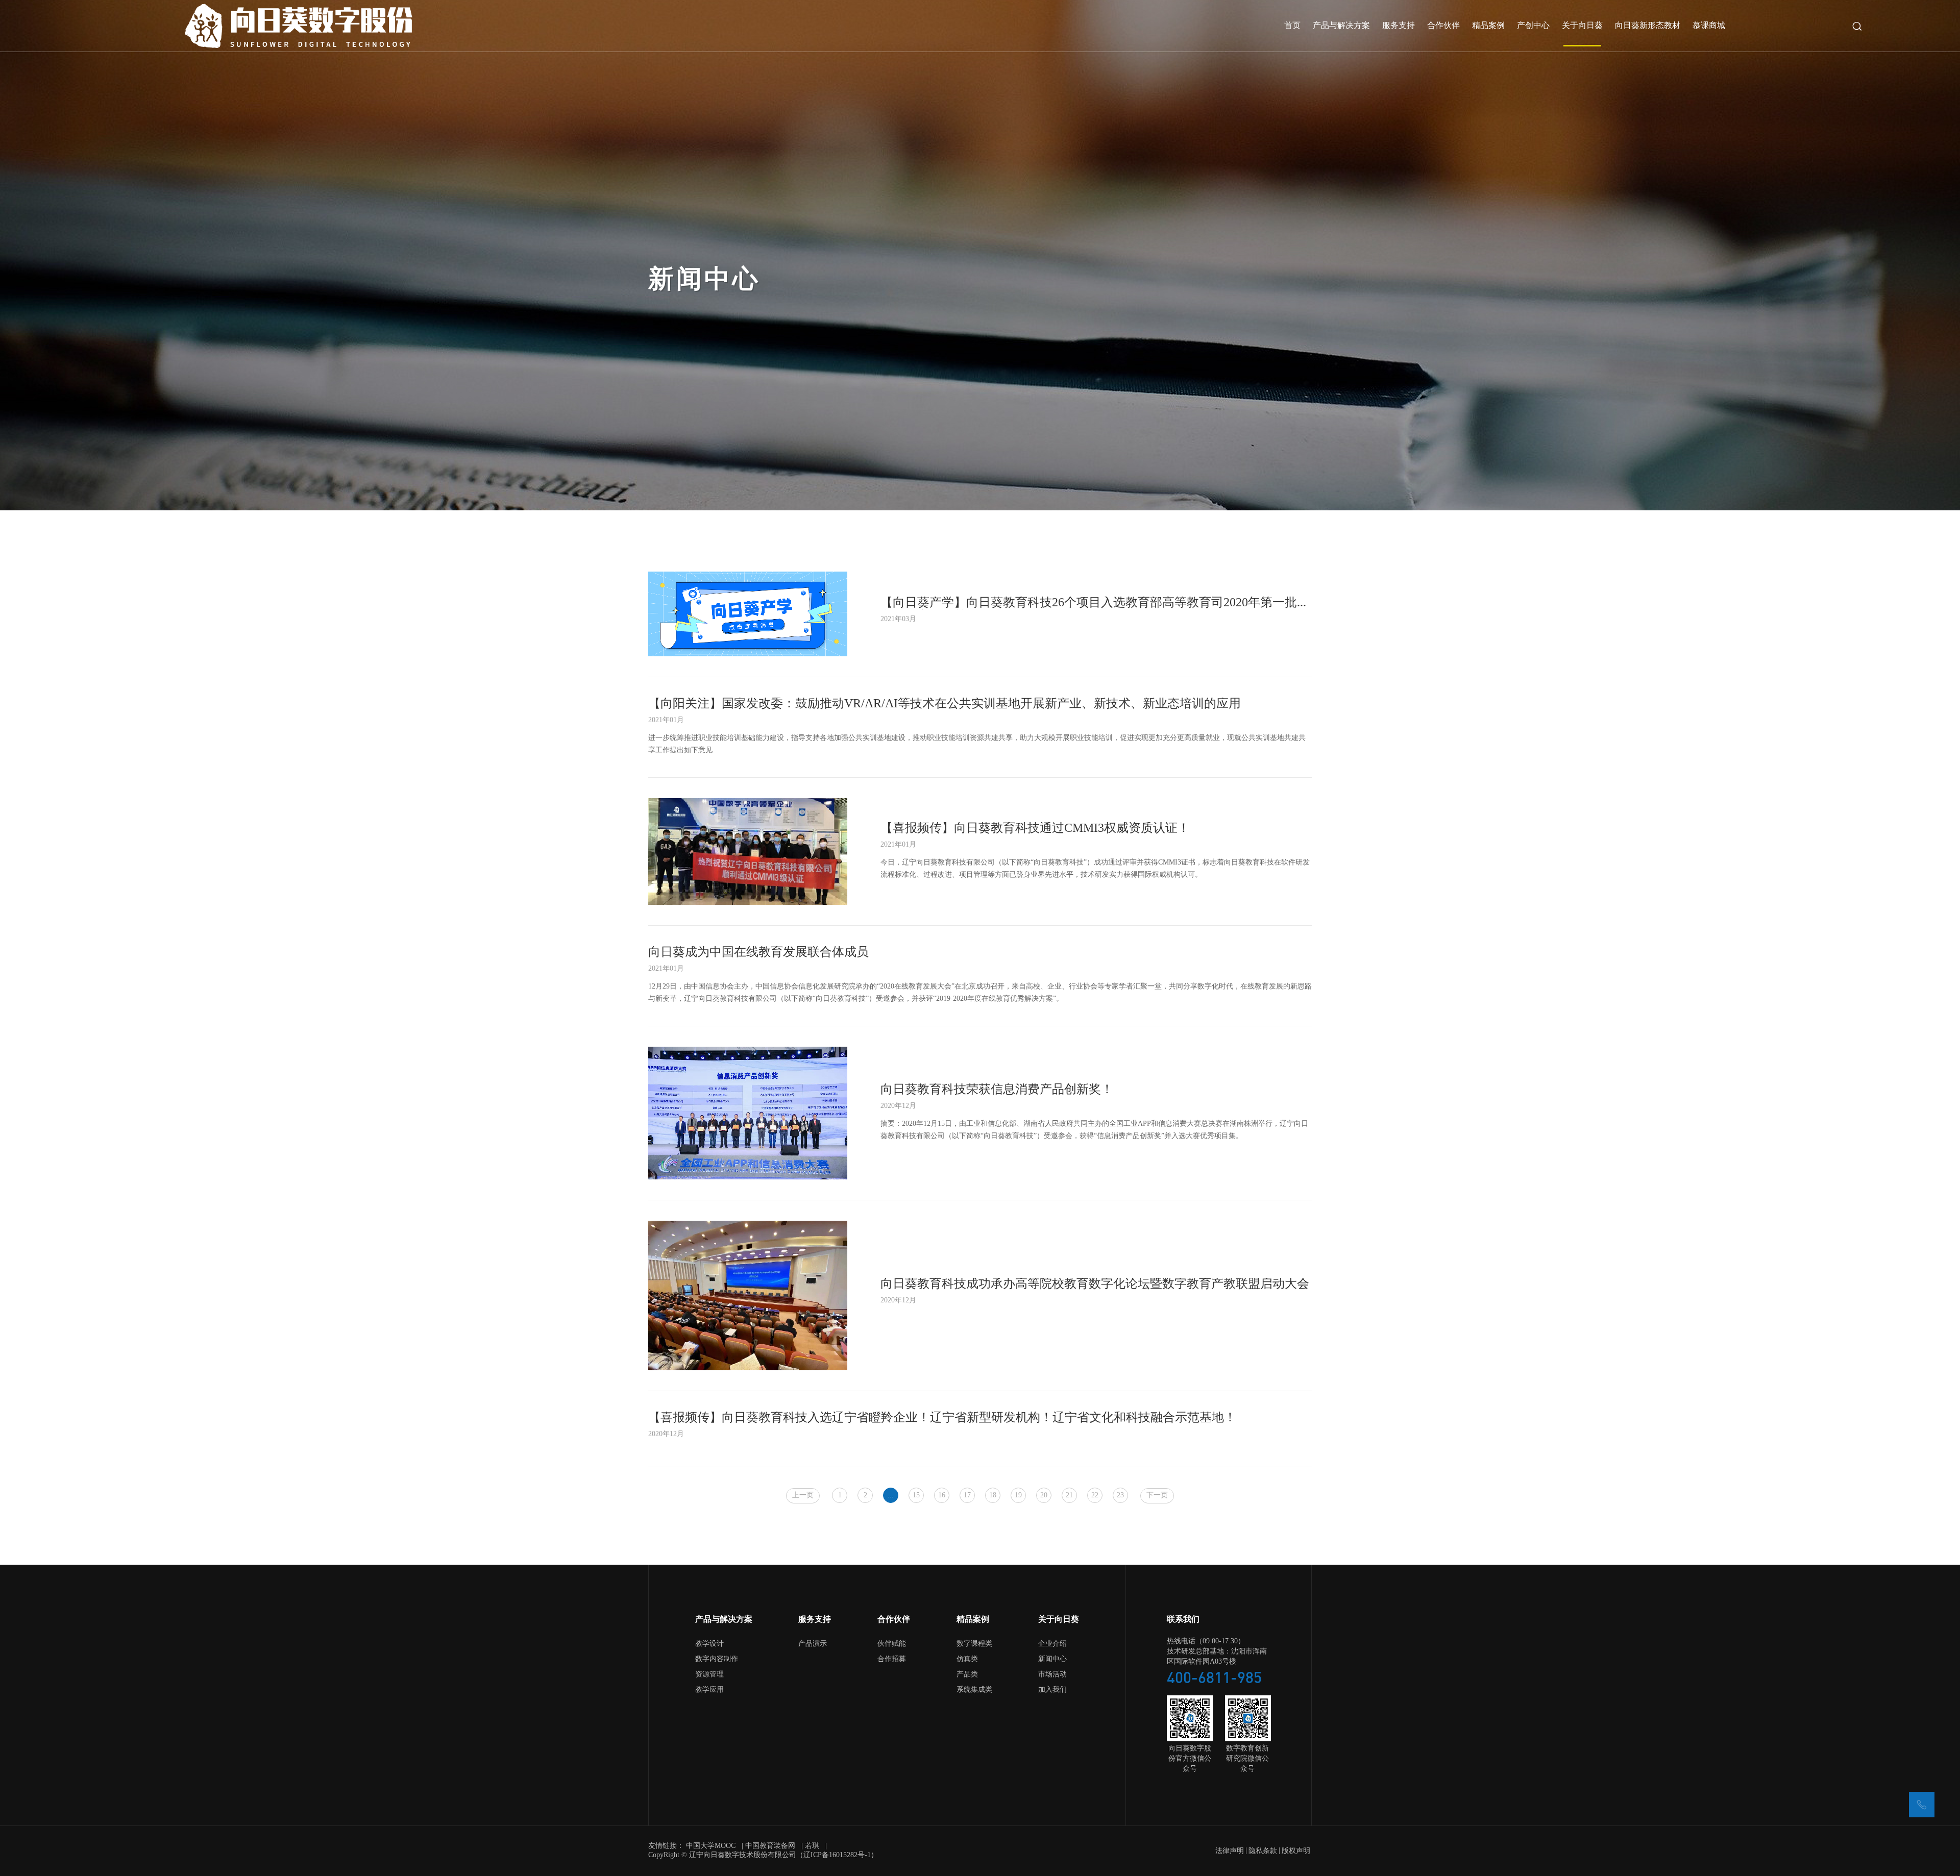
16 (942, 1496)
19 (1018, 1496)
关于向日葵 (1582, 26)
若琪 (812, 1846)
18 (993, 1496)
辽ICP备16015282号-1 (837, 1855)
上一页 (803, 1496)
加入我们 (1052, 1690)
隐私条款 (1263, 1851)
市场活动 (1052, 1675)
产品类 (967, 1675)
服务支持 (1399, 26)
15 (916, 1496)
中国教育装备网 (770, 1846)
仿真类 (967, 1659)
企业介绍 (1052, 1644)
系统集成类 (974, 1690)
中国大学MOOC (711, 1846)
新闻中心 (1052, 1659)
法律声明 (1230, 1851)
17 (967, 1496)
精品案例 (1488, 26)
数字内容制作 (717, 1659)
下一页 (1157, 1496)
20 (1044, 1496)
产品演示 (813, 1644)
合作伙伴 (1443, 26)
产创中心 (1533, 26)
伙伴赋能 (892, 1644)
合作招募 (892, 1659)
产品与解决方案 (1341, 26)
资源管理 (709, 1675)
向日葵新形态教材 (1648, 26)
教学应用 (709, 1690)
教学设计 (709, 1644)
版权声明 (1296, 1851)
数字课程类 (974, 1644)
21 (1069, 1496)
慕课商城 (1709, 26)
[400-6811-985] (1922, 1805)
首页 (1292, 26)
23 (1120, 1496)
